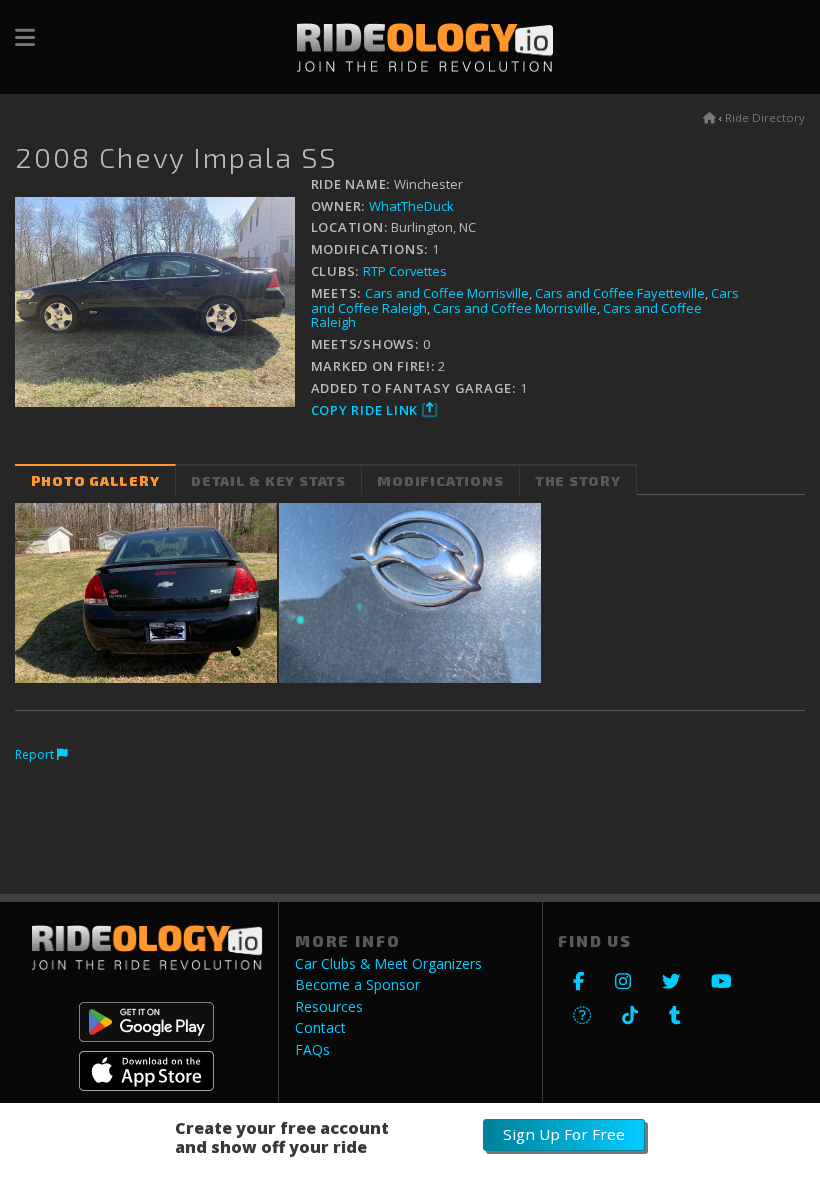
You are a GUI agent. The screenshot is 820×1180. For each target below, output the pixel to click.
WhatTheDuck (411, 206)
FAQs (312, 1050)
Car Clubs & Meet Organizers (388, 964)
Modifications (440, 480)
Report (36, 754)
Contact (320, 1028)
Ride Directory (765, 117)
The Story (578, 480)
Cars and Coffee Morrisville (447, 293)
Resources (329, 1007)
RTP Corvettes (405, 271)
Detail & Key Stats (268, 480)
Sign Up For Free (564, 1134)
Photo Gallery (95, 480)
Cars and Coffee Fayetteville (620, 293)
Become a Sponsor (357, 985)
